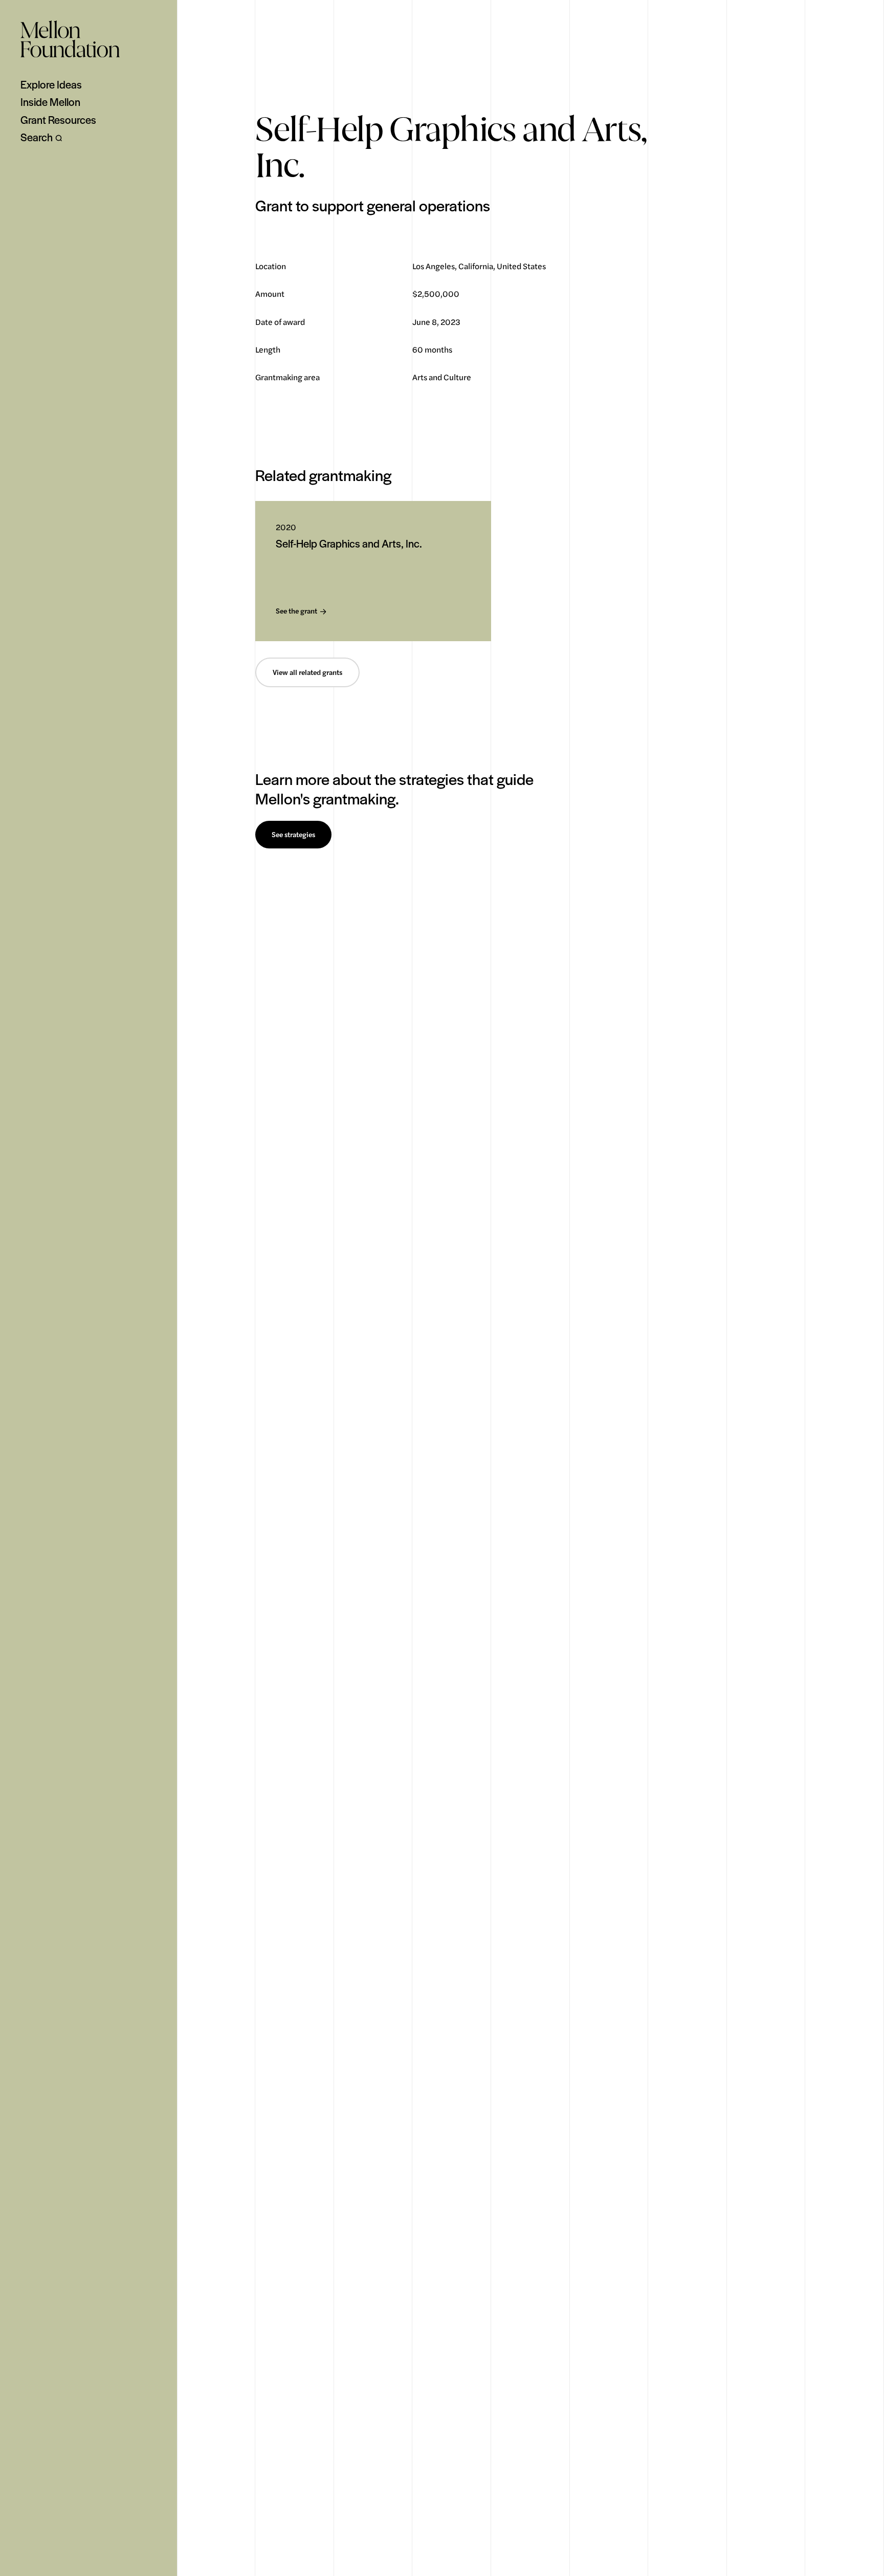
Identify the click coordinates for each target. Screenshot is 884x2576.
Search (37, 137)
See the (296, 611)
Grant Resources (58, 120)
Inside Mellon (50, 102)
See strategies (293, 835)
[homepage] (70, 39)
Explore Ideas (51, 84)
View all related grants (307, 672)
